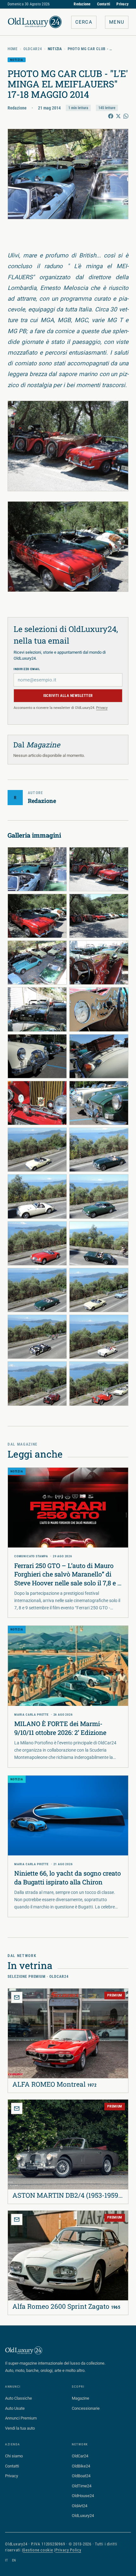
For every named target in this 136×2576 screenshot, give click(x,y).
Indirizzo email (27, 669)
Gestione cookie (38, 2550)
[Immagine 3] (37, 916)
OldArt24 (80, 2506)
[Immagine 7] (37, 1009)
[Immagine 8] (99, 1009)
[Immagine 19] (37, 1290)
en (14, 2560)
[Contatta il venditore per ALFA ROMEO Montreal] (17, 1997)
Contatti (104, 4)
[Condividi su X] (118, 116)
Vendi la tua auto (20, 2428)
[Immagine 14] (99, 1150)
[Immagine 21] (37, 1337)
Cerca (84, 22)
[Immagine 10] (99, 1056)
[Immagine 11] (37, 1103)
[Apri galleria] (68, 174)
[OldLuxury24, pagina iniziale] (24, 2350)
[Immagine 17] (37, 1243)
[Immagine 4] (99, 916)
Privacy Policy (68, 2550)
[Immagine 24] (99, 1383)
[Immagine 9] (37, 1056)
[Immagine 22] (99, 1337)
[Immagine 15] (37, 1196)
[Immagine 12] (99, 1103)
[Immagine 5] (37, 963)
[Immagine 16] (99, 1196)
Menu (117, 22)
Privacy (122, 4)
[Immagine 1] (37, 869)
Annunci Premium (21, 2418)
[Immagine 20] (99, 1290)
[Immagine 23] (37, 1383)
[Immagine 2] (99, 869)
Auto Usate (15, 2408)
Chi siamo (14, 2456)
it (7, 2560)
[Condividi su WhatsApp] (126, 116)
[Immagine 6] (99, 963)
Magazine (80, 2398)
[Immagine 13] (37, 1150)
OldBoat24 (81, 2476)
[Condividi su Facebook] (111, 116)
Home (13, 49)
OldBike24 (81, 2466)
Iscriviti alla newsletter (68, 696)
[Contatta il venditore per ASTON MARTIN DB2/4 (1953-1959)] (17, 2108)
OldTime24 (82, 2486)
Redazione (82, 4)
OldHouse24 (83, 2496)
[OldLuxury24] (35, 22)
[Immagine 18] (99, 1243)
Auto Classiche (19, 2398)
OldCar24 (33, 49)
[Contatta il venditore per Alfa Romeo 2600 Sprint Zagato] (17, 2219)
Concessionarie (86, 2408)
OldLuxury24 (83, 2516)
